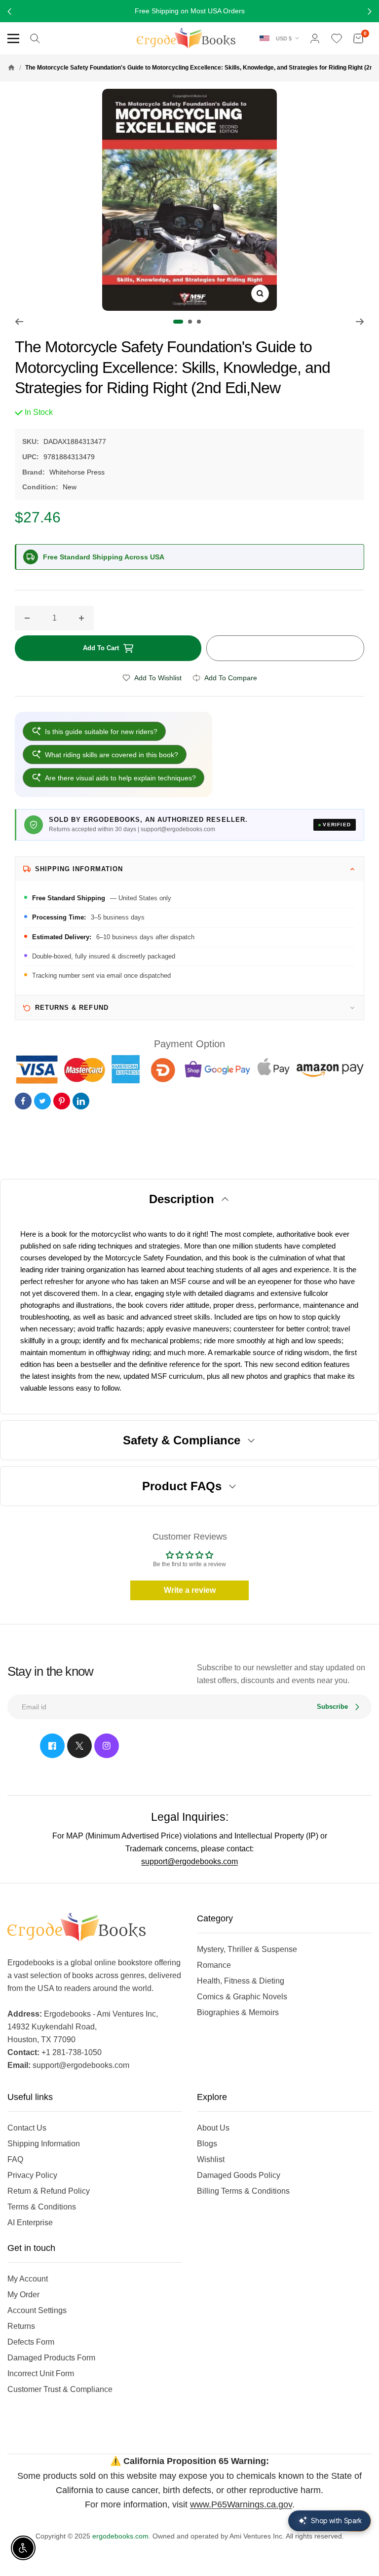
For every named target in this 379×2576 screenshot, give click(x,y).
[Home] (11, 68)
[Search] (35, 38)
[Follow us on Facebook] (52, 1746)
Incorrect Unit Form (41, 2374)
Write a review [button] (190, 1590)
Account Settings (37, 2310)
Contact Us (27, 2128)
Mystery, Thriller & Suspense (247, 1949)
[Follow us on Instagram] (107, 1746)
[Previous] (19, 322)
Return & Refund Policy (49, 2191)
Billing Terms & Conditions (243, 2191)
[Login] (315, 38)
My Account (28, 2279)
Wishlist (211, 2159)
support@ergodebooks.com (189, 1861)
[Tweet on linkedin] (81, 1101)
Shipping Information (44, 2144)
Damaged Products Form (51, 2358)
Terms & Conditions (42, 2207)
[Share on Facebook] (23, 1101)
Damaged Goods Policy (239, 2175)
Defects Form (31, 2342)
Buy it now (285, 648)
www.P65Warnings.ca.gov (241, 2504)
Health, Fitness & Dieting (241, 1981)
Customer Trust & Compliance (60, 2389)
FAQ (15, 2159)
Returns (21, 2326)
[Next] (360, 322)
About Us (213, 2128)
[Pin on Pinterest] (62, 1101)
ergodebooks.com (120, 2536)
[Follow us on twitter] (79, 1746)
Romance (214, 1965)
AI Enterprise (30, 2223)
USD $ (284, 38)
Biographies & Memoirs (238, 2012)
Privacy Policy (32, 2175)
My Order (23, 2295)
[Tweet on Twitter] (42, 1101)
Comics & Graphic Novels (242, 1997)
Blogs (207, 2144)
